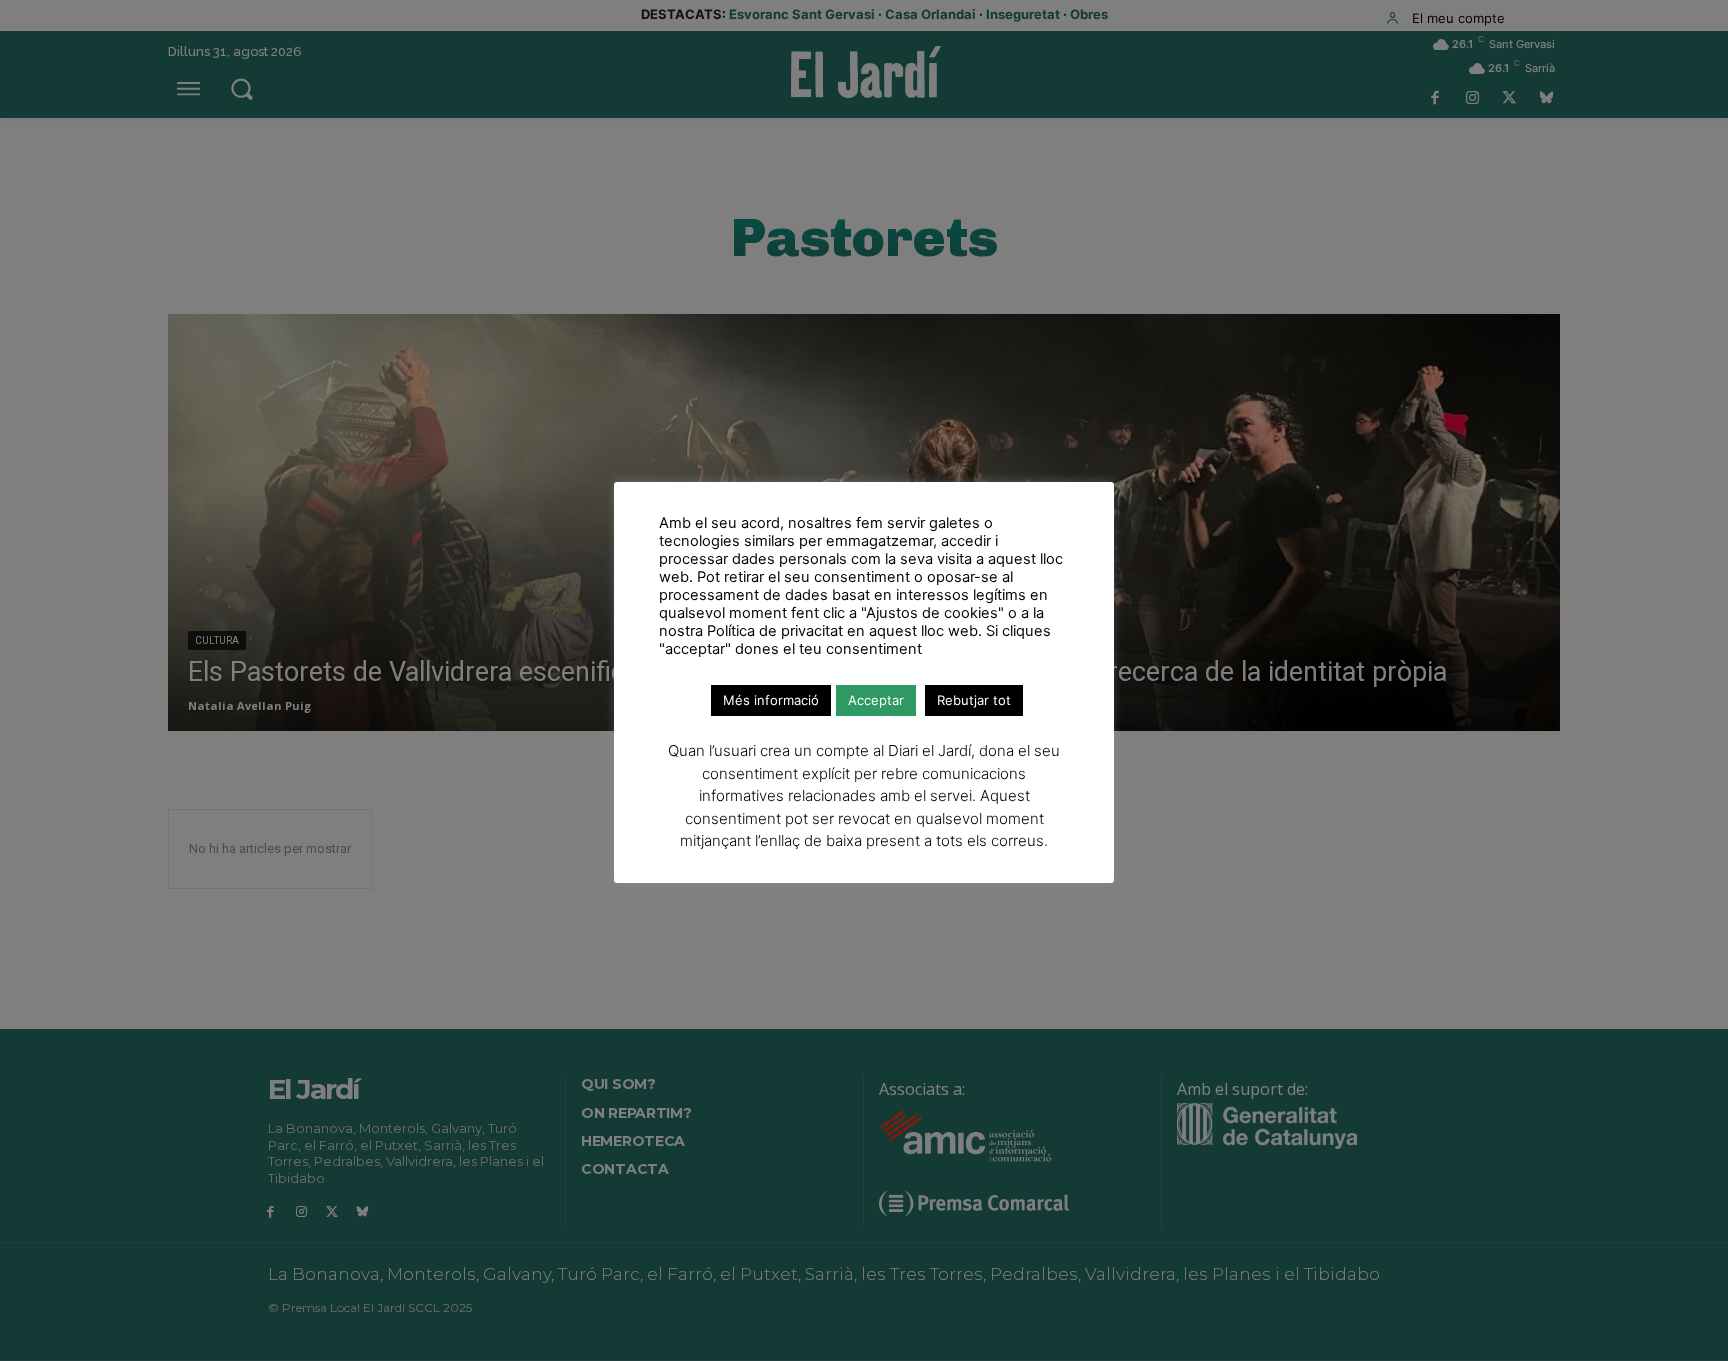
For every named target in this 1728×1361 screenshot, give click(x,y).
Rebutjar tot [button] (974, 700)
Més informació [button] (771, 700)
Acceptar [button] (876, 700)
